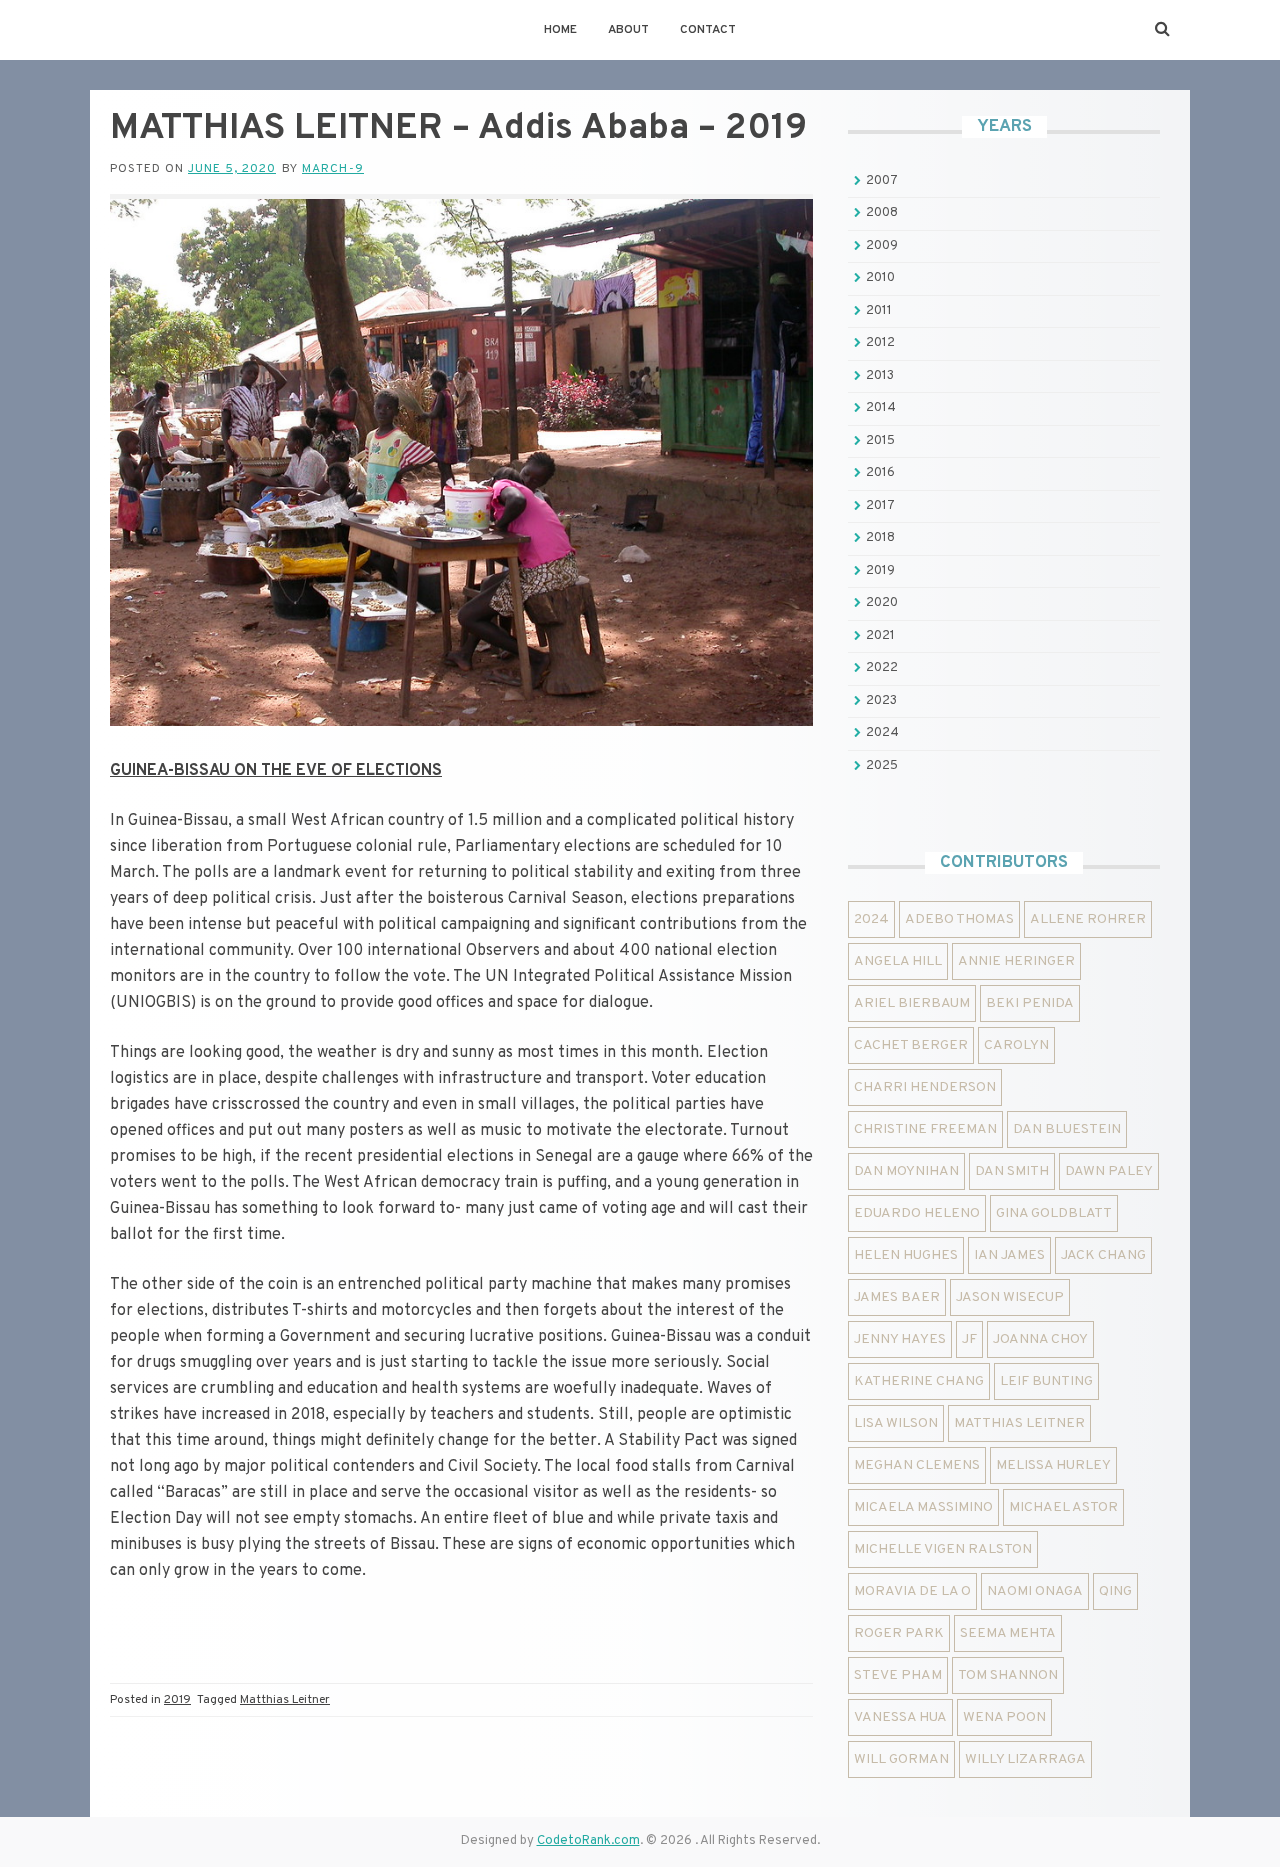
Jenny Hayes (900, 1339)
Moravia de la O (912, 1591)
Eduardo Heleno (917, 1213)
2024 (882, 733)
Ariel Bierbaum (912, 1003)
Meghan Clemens (917, 1465)
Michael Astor (1063, 1507)
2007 (882, 181)
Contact (708, 30)
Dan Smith (1012, 1171)
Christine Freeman (925, 1129)
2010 (880, 278)
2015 (880, 441)
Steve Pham (898, 1675)
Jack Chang (1103, 1255)
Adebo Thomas (959, 919)
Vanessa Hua (900, 1717)
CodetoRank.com (588, 1841)
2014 (881, 408)
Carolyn (1016, 1045)
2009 (882, 246)
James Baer (897, 1297)
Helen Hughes (906, 1255)
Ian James (1009, 1255)
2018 (880, 538)
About (628, 30)
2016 (880, 473)
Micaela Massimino (923, 1507)
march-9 (333, 169)
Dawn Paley (1109, 1171)
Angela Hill (898, 961)
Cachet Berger (911, 1045)
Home (560, 30)
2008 (882, 213)
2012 (880, 343)
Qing (1115, 1591)
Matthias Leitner (285, 1700)
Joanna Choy (1040, 1339)
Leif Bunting (1046, 1381)
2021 (880, 636)
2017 (880, 506)
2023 (881, 701)
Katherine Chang (919, 1381)
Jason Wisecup (1010, 1297)
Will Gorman (901, 1759)
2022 (882, 668)
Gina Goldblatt (1054, 1213)
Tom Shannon (1008, 1675)
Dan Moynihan (906, 1171)
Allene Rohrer (1088, 919)
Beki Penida (1030, 1003)
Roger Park (899, 1633)
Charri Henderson (925, 1087)
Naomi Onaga (1035, 1591)
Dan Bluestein (1067, 1129)
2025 (882, 766)
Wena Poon (1004, 1717)
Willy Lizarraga (1025, 1759)
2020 (882, 603)
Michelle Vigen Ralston (943, 1549)
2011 (879, 311)
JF (969, 1339)
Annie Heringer (1016, 961)
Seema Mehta (1008, 1633)
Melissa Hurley (1053, 1465)
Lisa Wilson (896, 1423)
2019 (177, 1700)
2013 (880, 376)
